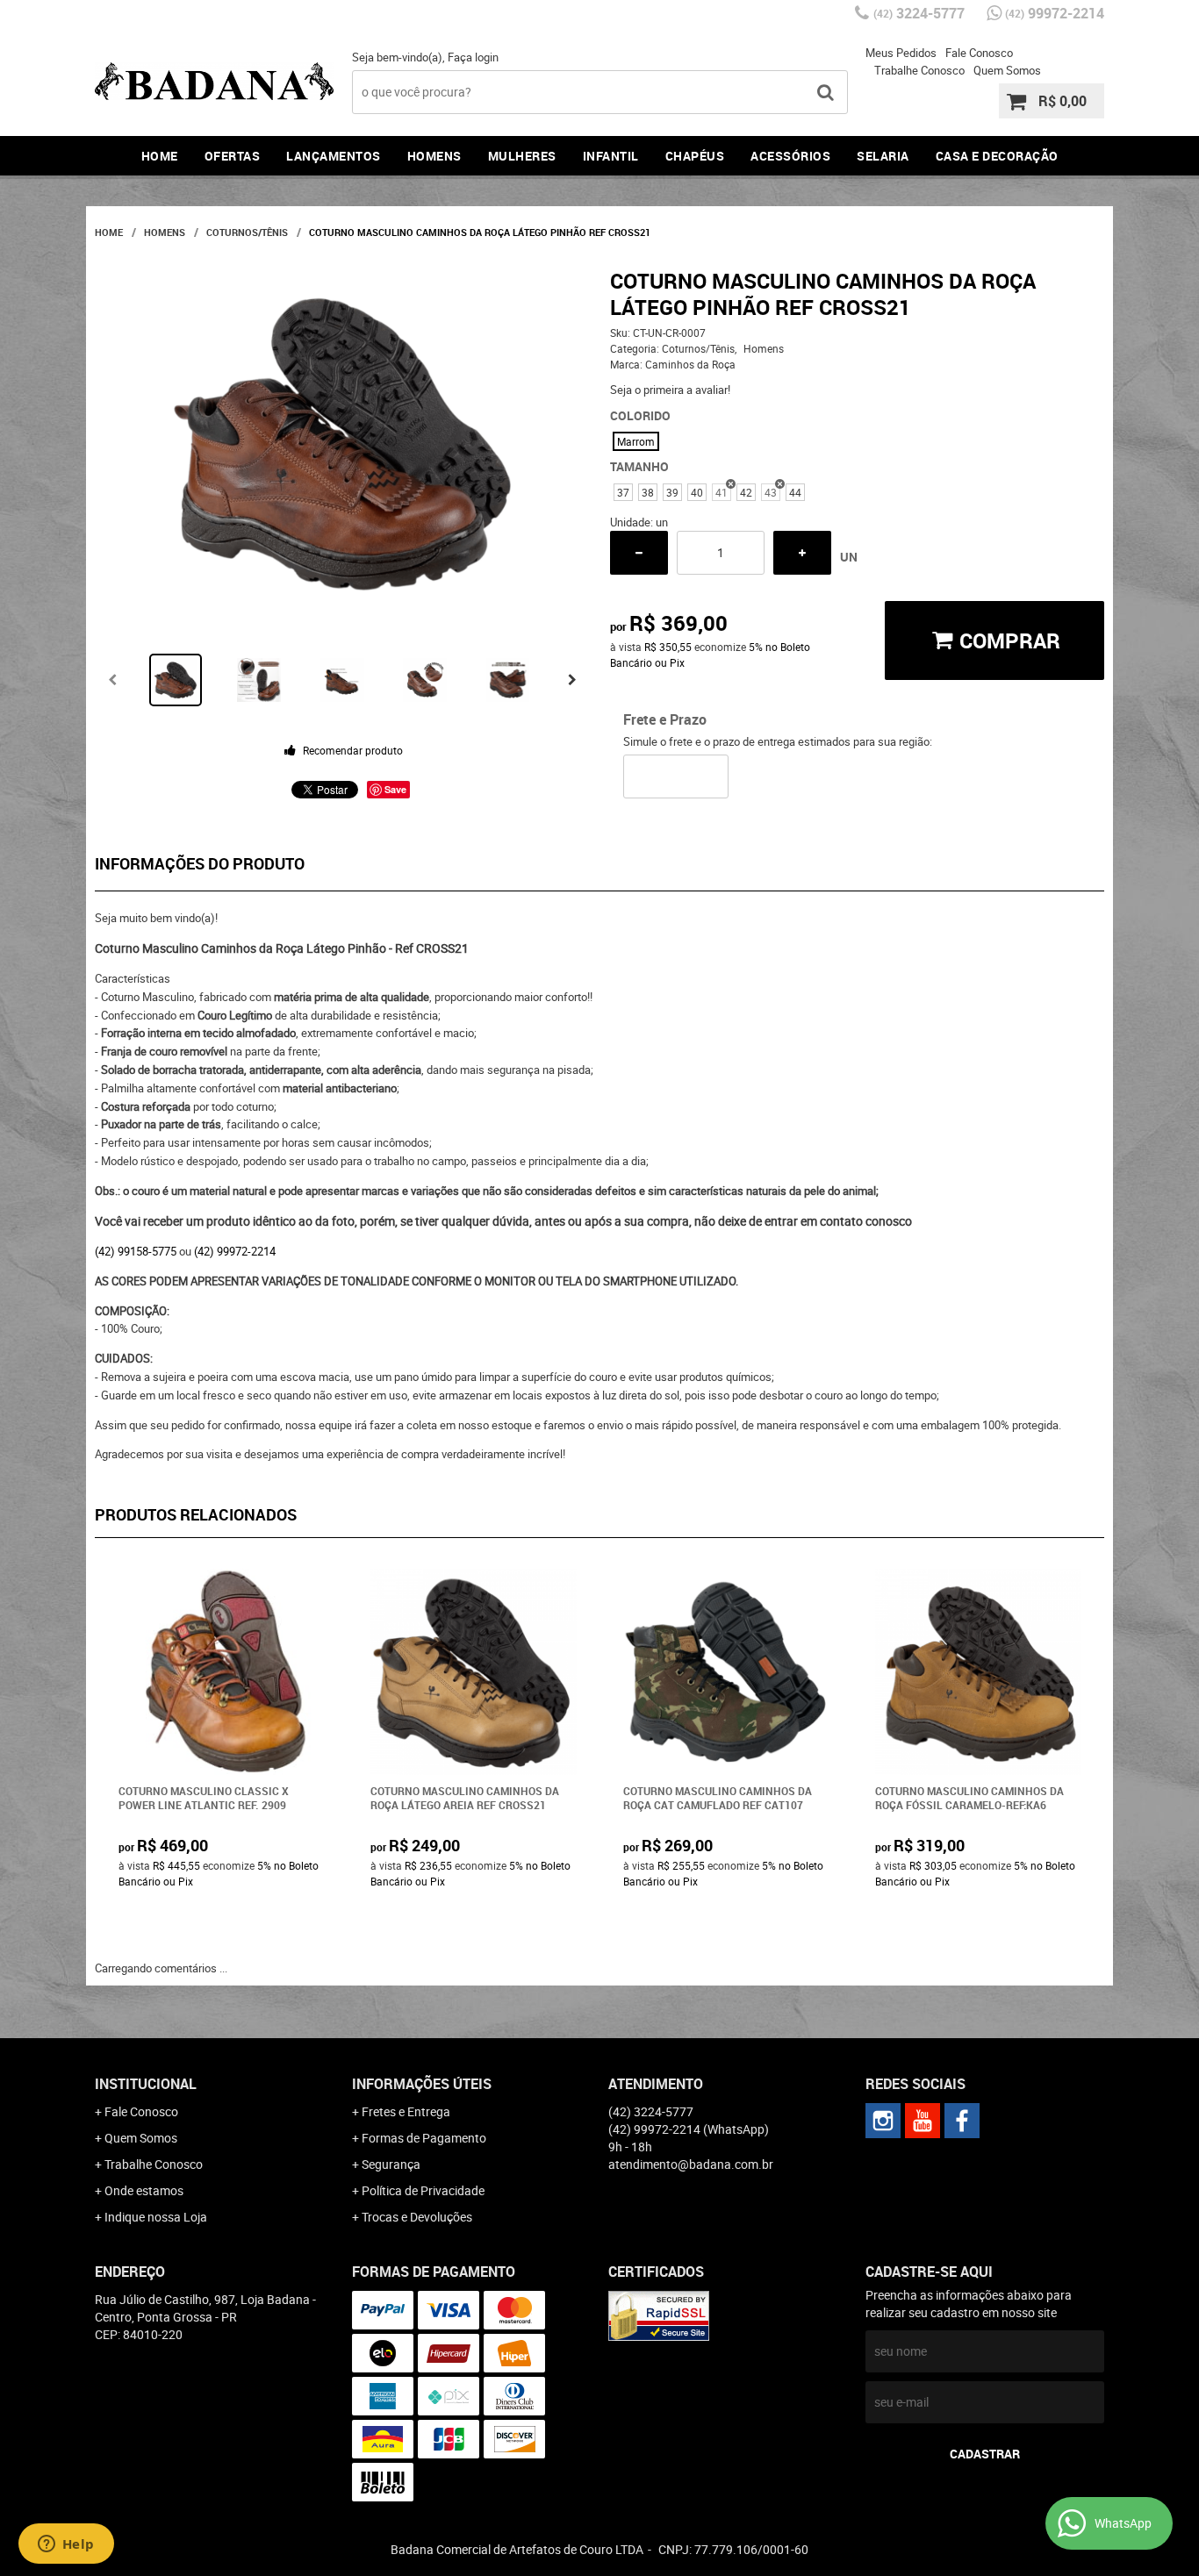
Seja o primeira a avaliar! (670, 390)
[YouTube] (923, 2121)
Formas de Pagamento (424, 2138)
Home (160, 156)
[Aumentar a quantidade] (802, 553)
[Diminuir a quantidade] (639, 553)
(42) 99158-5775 (136, 1251)
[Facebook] (962, 2121)
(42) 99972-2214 (235, 1251)
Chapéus (695, 156)
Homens (434, 156)
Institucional (146, 2084)
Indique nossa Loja (156, 2217)
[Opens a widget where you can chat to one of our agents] (66, 2545)
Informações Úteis (422, 2084)
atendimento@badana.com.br (691, 2164)
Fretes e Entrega (406, 2111)
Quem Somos (1007, 70)
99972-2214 (1055, 13)
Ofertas (233, 156)
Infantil (611, 156)
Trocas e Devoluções (417, 2217)
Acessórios (790, 156)
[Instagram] (883, 2121)
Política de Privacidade (423, 2190)
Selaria (883, 156)
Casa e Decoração (997, 156)
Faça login (473, 57)
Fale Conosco (979, 53)
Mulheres (522, 156)
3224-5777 (919, 13)
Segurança (391, 2164)
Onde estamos (144, 2190)
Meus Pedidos (901, 53)
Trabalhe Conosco (919, 70)
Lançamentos (334, 156)
